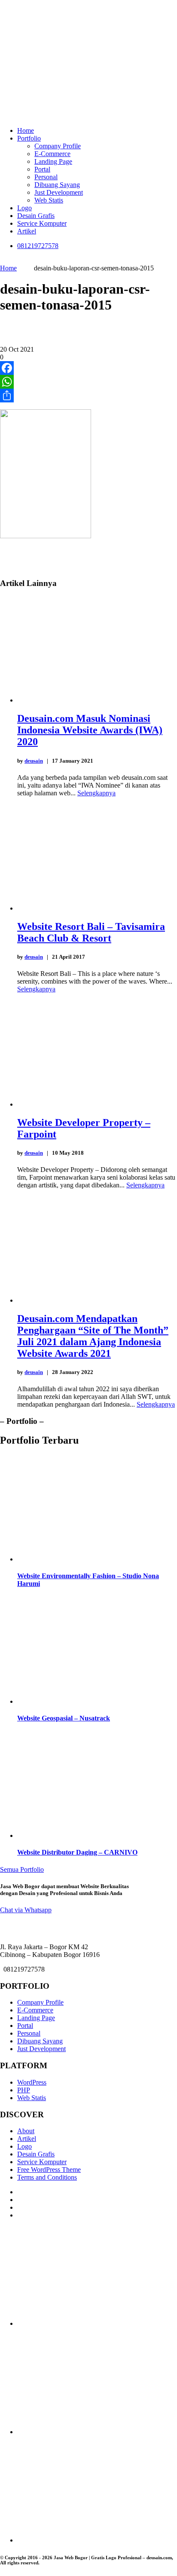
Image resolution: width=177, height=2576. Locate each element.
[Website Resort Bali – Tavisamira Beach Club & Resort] (97, 908)
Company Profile (58, 146)
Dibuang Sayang (57, 185)
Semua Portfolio (22, 1869)
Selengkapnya (96, 793)
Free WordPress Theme (49, 2170)
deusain (34, 761)
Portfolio (29, 138)
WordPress (32, 2082)
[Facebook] (88, 368)
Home (26, 130)
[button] (26, 1910)
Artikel (27, 231)
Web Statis (49, 200)
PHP (24, 2090)
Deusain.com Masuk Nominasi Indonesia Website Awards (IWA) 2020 (90, 730)
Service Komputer (42, 223)
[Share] (88, 396)
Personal (46, 177)
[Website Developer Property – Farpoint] (97, 1104)
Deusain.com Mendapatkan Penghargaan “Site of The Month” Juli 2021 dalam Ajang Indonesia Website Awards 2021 (93, 1336)
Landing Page (53, 161)
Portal (42, 169)
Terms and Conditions (47, 2177)
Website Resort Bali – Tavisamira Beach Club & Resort (91, 932)
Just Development (59, 192)
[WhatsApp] (88, 382)
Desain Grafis (36, 216)
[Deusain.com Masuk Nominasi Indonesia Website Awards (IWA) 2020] (97, 700)
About (26, 2131)
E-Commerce (52, 154)
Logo (24, 208)
